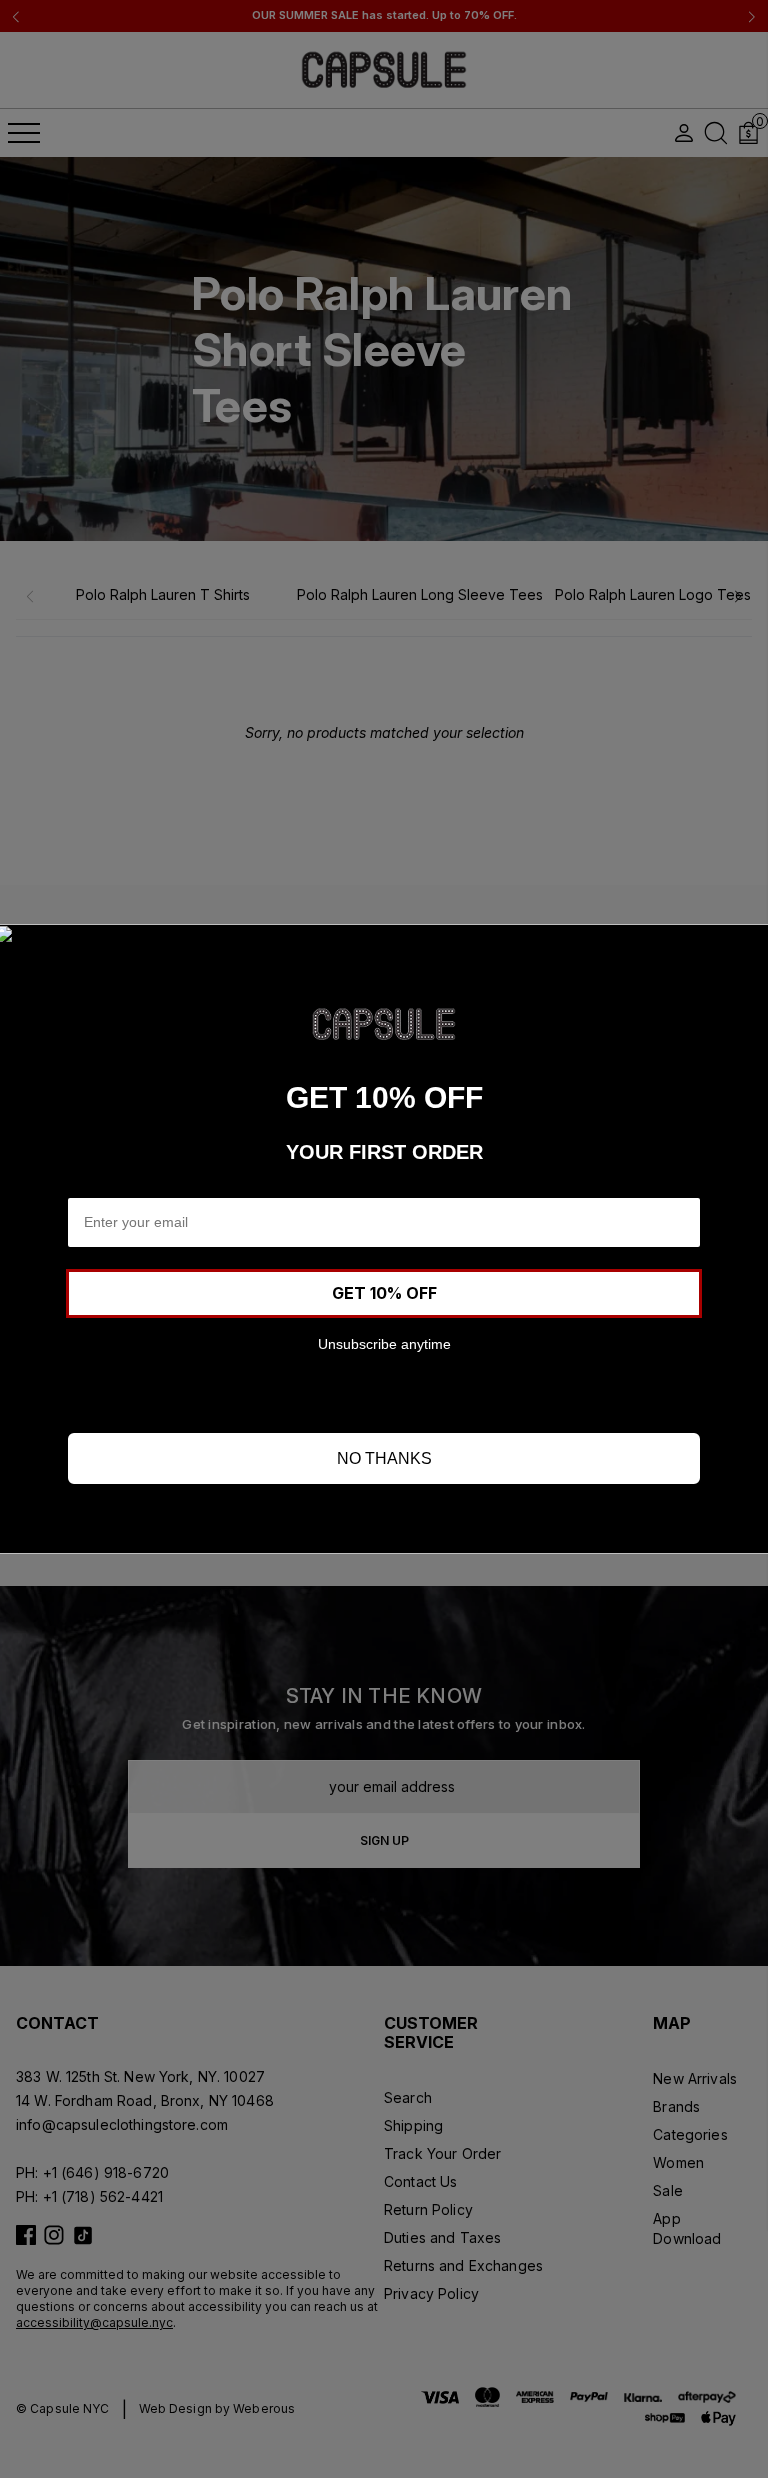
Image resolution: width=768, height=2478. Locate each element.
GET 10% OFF (384, 1293)
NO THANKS (384, 1458)
